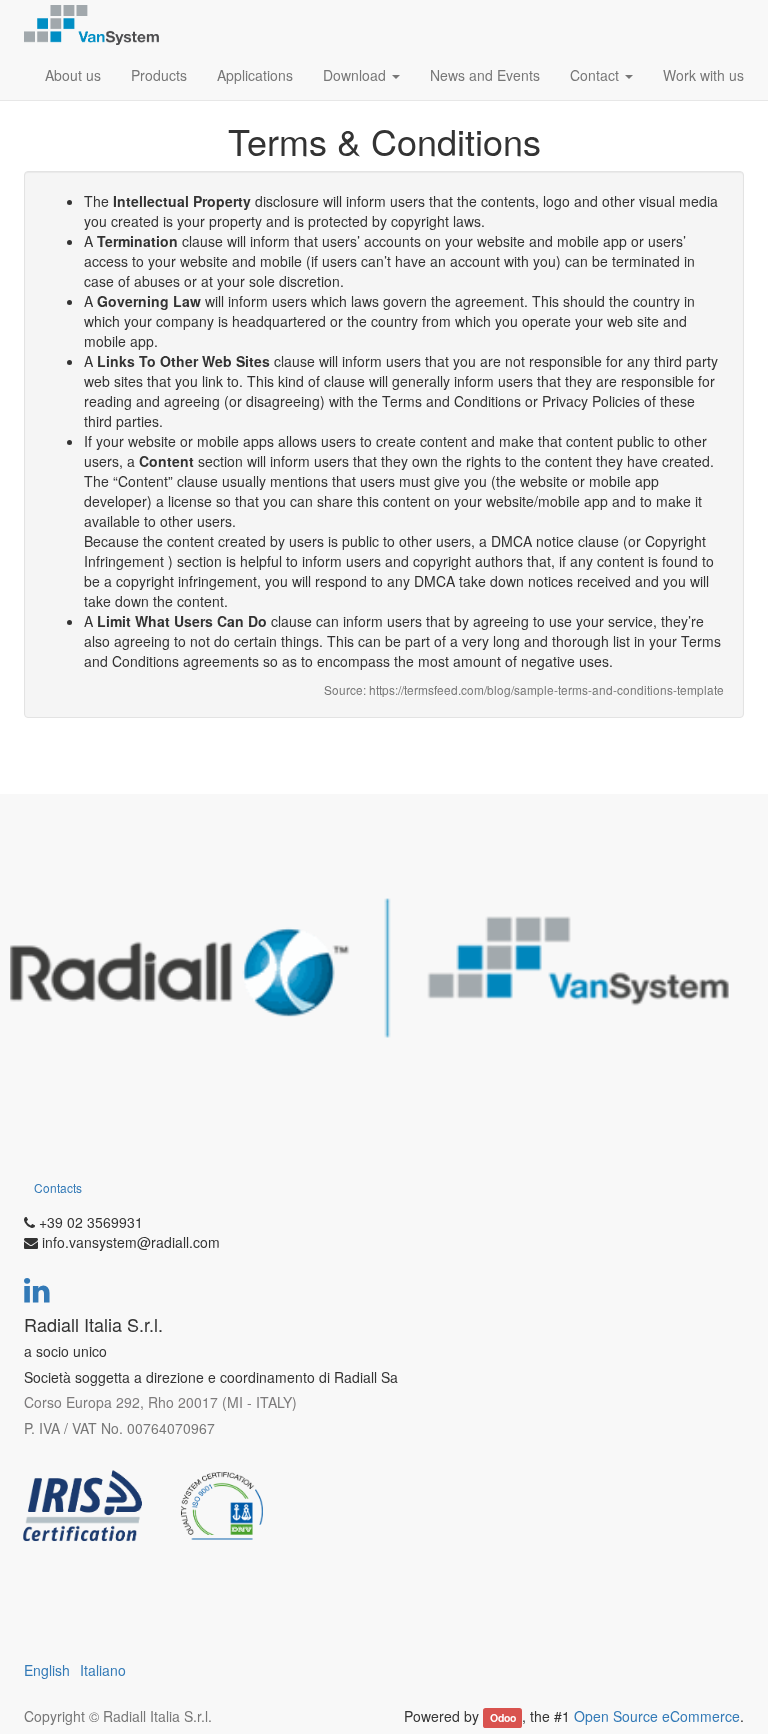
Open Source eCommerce (657, 1716)
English (47, 1670)
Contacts (58, 1187)
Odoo (503, 1717)
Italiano (103, 1670)
